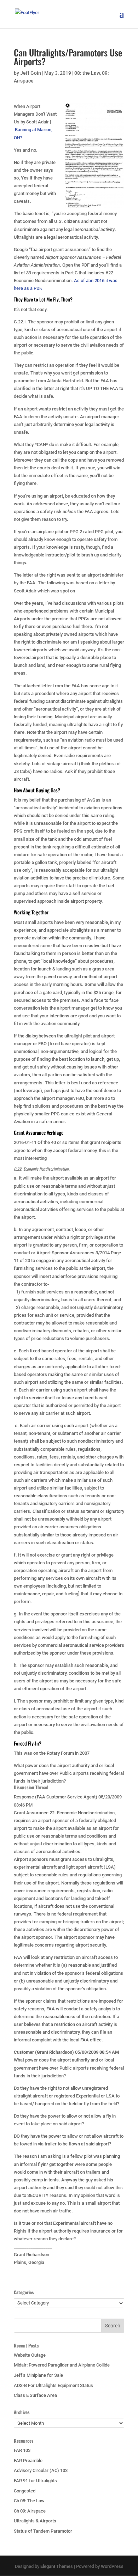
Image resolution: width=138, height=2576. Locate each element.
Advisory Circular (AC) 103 (41, 2470)
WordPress (112, 2566)
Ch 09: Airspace (30, 2511)
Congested (25, 2491)
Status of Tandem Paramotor (43, 2531)
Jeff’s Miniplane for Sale (38, 2375)
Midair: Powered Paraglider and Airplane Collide (62, 2365)
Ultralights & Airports (35, 2521)
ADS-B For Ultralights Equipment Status (53, 2385)
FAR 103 (22, 2450)
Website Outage (30, 2355)
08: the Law (87, 73)
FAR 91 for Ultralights (35, 2481)
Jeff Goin (31, 73)
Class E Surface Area (35, 2395)
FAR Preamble (28, 2461)
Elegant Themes (57, 2566)
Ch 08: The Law (29, 2501)
